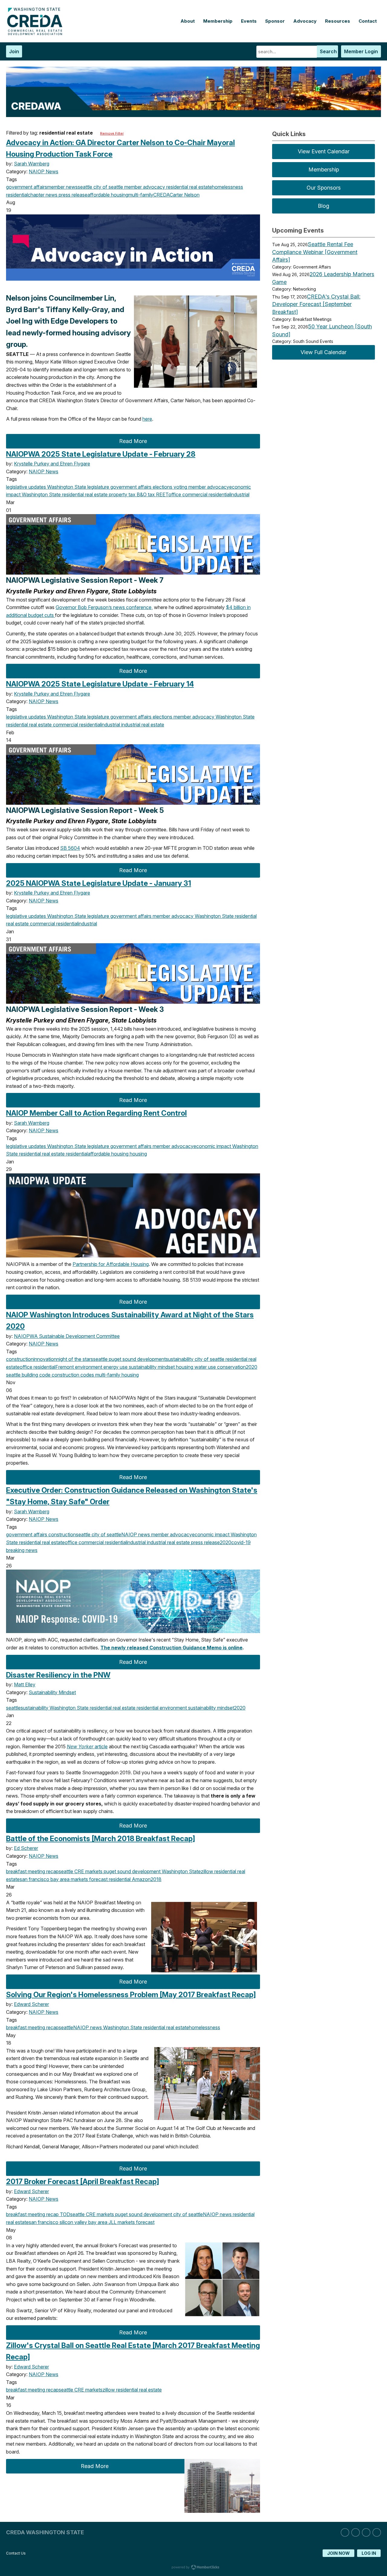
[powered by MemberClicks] (193, 2568)
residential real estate (189, 187)
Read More (133, 441)
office (175, 494)
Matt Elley (25, 1684)
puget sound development (137, 1359)
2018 (156, 1879)
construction (20, 1359)
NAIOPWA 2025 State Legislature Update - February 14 (100, 684)
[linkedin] (345, 2532)
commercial (194, 494)
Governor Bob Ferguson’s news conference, (104, 607)
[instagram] (356, 2532)
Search (328, 51)
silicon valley (73, 2222)
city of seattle (108, 187)
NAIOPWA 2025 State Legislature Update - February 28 (101, 454)
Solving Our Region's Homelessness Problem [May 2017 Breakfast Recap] (131, 1995)
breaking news (22, 1550)
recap (52, 1871)
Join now (338, 2553)
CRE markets (88, 1871)
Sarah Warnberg (32, 164)
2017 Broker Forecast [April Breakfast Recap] (83, 2181)
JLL (112, 2222)
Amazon (141, 1879)
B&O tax (145, 494)
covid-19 (241, 1542)
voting (180, 487)
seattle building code (28, 1375)
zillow (207, 1871)
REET (162, 494)
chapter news (43, 195)
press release (72, 195)
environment (88, 1367)
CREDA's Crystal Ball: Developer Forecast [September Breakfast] (316, 304)
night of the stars (75, 1359)
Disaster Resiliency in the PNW (58, 1675)
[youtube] (377, 2532)
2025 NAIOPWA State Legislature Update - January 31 (99, 883)
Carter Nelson (185, 195)
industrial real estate (142, 725)
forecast (98, 1879)
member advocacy (144, 187)
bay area (59, 1879)
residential (17, 195)
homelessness (228, 187)
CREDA (161, 195)
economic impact (212, 1146)
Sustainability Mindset (52, 1692)
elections (162, 487)
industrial (240, 494)
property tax (122, 494)
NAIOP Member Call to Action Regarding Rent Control (96, 1113)
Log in (369, 2553)
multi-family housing (116, 1375)
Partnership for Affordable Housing (111, 1264)
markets (79, 1879)
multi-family (141, 195)
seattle (85, 187)
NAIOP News (44, 171)
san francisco (34, 1879)
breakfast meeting (26, 1871)
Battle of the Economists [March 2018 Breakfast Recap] (101, 1839)
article (87, 1746)
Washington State (41, 494)
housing (138, 1154)
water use (205, 1367)
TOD (64, 2214)
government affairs (27, 187)
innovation (45, 1359)
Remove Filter (112, 133)
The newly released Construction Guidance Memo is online (171, 1648)
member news (62, 187)
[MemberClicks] (36, 34)
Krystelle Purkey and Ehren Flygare (52, 464)
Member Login (361, 51)
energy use (115, 1367)
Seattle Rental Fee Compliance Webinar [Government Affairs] (315, 252)
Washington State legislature (78, 487)
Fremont (65, 1367)
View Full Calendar (324, 352)
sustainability (180, 1359)
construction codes (72, 1375)
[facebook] (366, 2532)
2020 (252, 1367)
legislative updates (26, 487)
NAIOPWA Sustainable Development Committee (67, 1336)
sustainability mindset (151, 1367)
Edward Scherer (31, 2004)
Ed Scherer (26, 1848)
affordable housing (108, 195)
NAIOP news (136, 1534)
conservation (231, 1367)
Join (14, 51)
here (147, 419)
